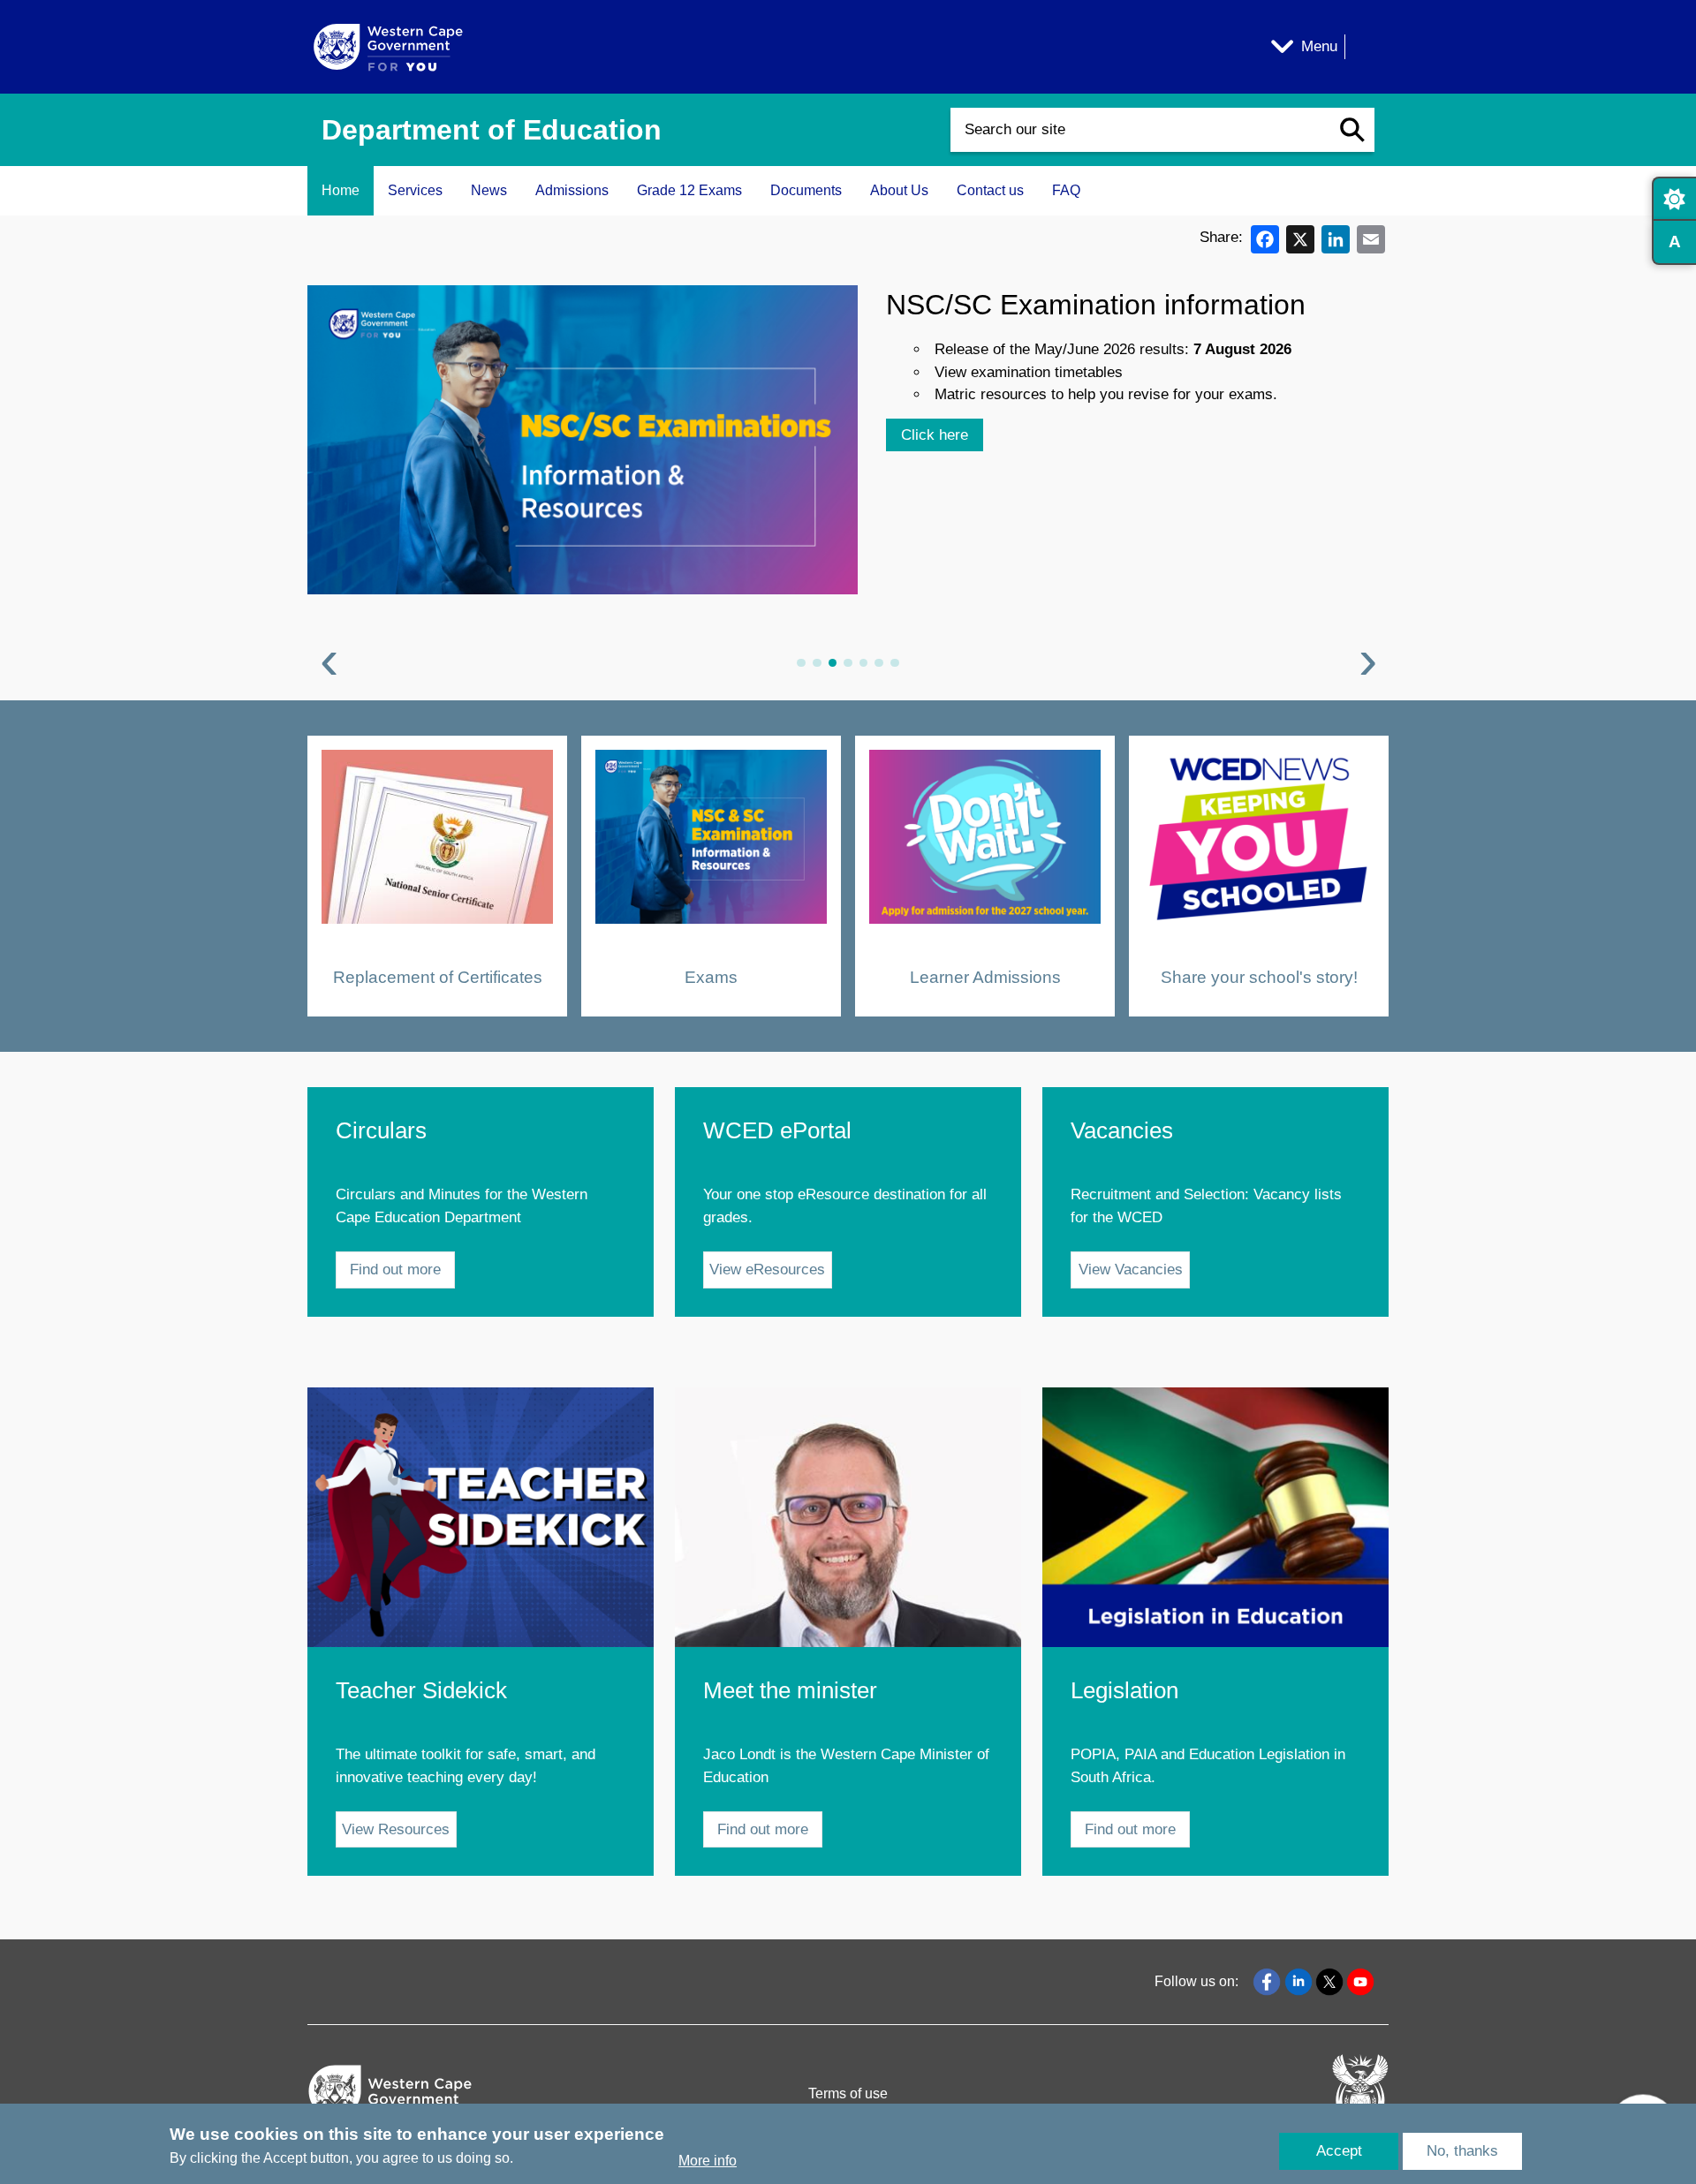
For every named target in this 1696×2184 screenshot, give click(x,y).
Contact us (990, 190)
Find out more (395, 1270)
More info (708, 2161)
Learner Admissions (985, 976)
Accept (1339, 2151)
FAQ (1066, 190)
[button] (1352, 130)
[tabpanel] (848, 482)
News (489, 190)
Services (415, 190)
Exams (711, 976)
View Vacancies (1131, 1270)
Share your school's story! (1259, 976)
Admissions (572, 190)
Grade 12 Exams (689, 190)
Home (341, 190)
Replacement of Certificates (438, 976)
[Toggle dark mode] (1674, 199)
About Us (899, 190)
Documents (806, 190)
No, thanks (1462, 2151)
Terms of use (848, 2093)
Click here (935, 435)
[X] (1300, 238)
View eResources (767, 1270)
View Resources (396, 1829)
